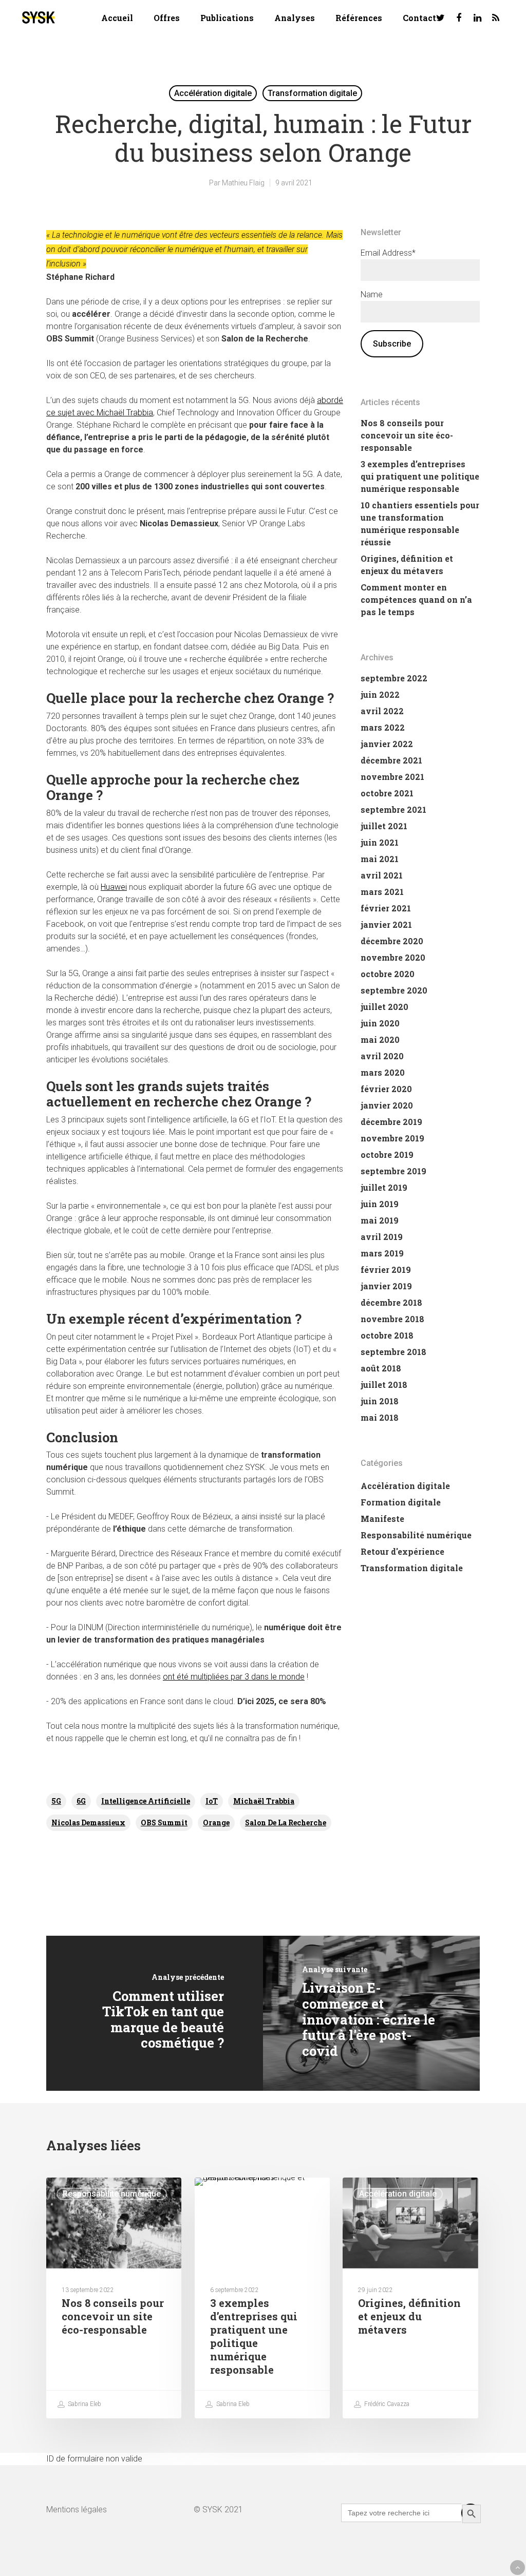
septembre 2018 (393, 1352)
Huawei (114, 887)
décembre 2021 (391, 760)
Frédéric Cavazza (386, 2404)
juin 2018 (380, 1401)
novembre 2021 (392, 777)
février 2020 (386, 1089)
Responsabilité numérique (416, 1535)
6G (81, 1801)
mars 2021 (382, 892)
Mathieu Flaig (243, 183)
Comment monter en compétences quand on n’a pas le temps (416, 599)
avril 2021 (382, 875)
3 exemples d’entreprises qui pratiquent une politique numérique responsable (420, 476)
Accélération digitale (213, 93)
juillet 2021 (384, 826)
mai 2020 (380, 1039)
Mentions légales (77, 2510)
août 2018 (381, 1368)
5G (56, 1801)
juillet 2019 (384, 1187)
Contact (419, 18)
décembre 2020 (392, 941)
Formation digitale (401, 1502)
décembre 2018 (391, 1302)
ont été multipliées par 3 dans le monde (234, 1677)
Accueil (117, 18)
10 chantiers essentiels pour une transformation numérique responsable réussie (420, 523)
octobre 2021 (387, 793)
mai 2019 (380, 1220)
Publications (227, 18)
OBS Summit (164, 1823)
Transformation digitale (312, 93)
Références (359, 18)
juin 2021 (380, 842)
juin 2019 (380, 1204)
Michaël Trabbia (264, 1801)
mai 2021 (380, 859)
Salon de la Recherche (286, 1823)
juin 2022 (380, 694)
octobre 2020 (388, 974)
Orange (216, 1823)
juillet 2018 (384, 1385)
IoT (212, 1801)
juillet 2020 (384, 1007)
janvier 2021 (386, 924)
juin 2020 (380, 1023)
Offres (167, 18)
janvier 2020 (387, 1105)
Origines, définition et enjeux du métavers (407, 565)
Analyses (295, 18)
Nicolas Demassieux (88, 1823)
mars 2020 (383, 1072)
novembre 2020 (393, 957)
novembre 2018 (392, 1319)
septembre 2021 (393, 809)
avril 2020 (382, 1056)
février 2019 (386, 1270)
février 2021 (386, 908)
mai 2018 (380, 1417)
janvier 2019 (386, 1286)
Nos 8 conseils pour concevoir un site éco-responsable (407, 435)
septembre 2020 (394, 990)
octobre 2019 (387, 1155)
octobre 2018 (387, 1335)
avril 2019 (382, 1237)
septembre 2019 (393, 1171)
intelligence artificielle (146, 1801)
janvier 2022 (387, 744)
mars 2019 (382, 1253)
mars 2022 (383, 727)
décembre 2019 (391, 1122)
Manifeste (382, 1519)
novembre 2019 (392, 1138)
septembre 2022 (394, 678)
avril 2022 (382, 711)
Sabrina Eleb (84, 2404)
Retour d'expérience (402, 1551)
